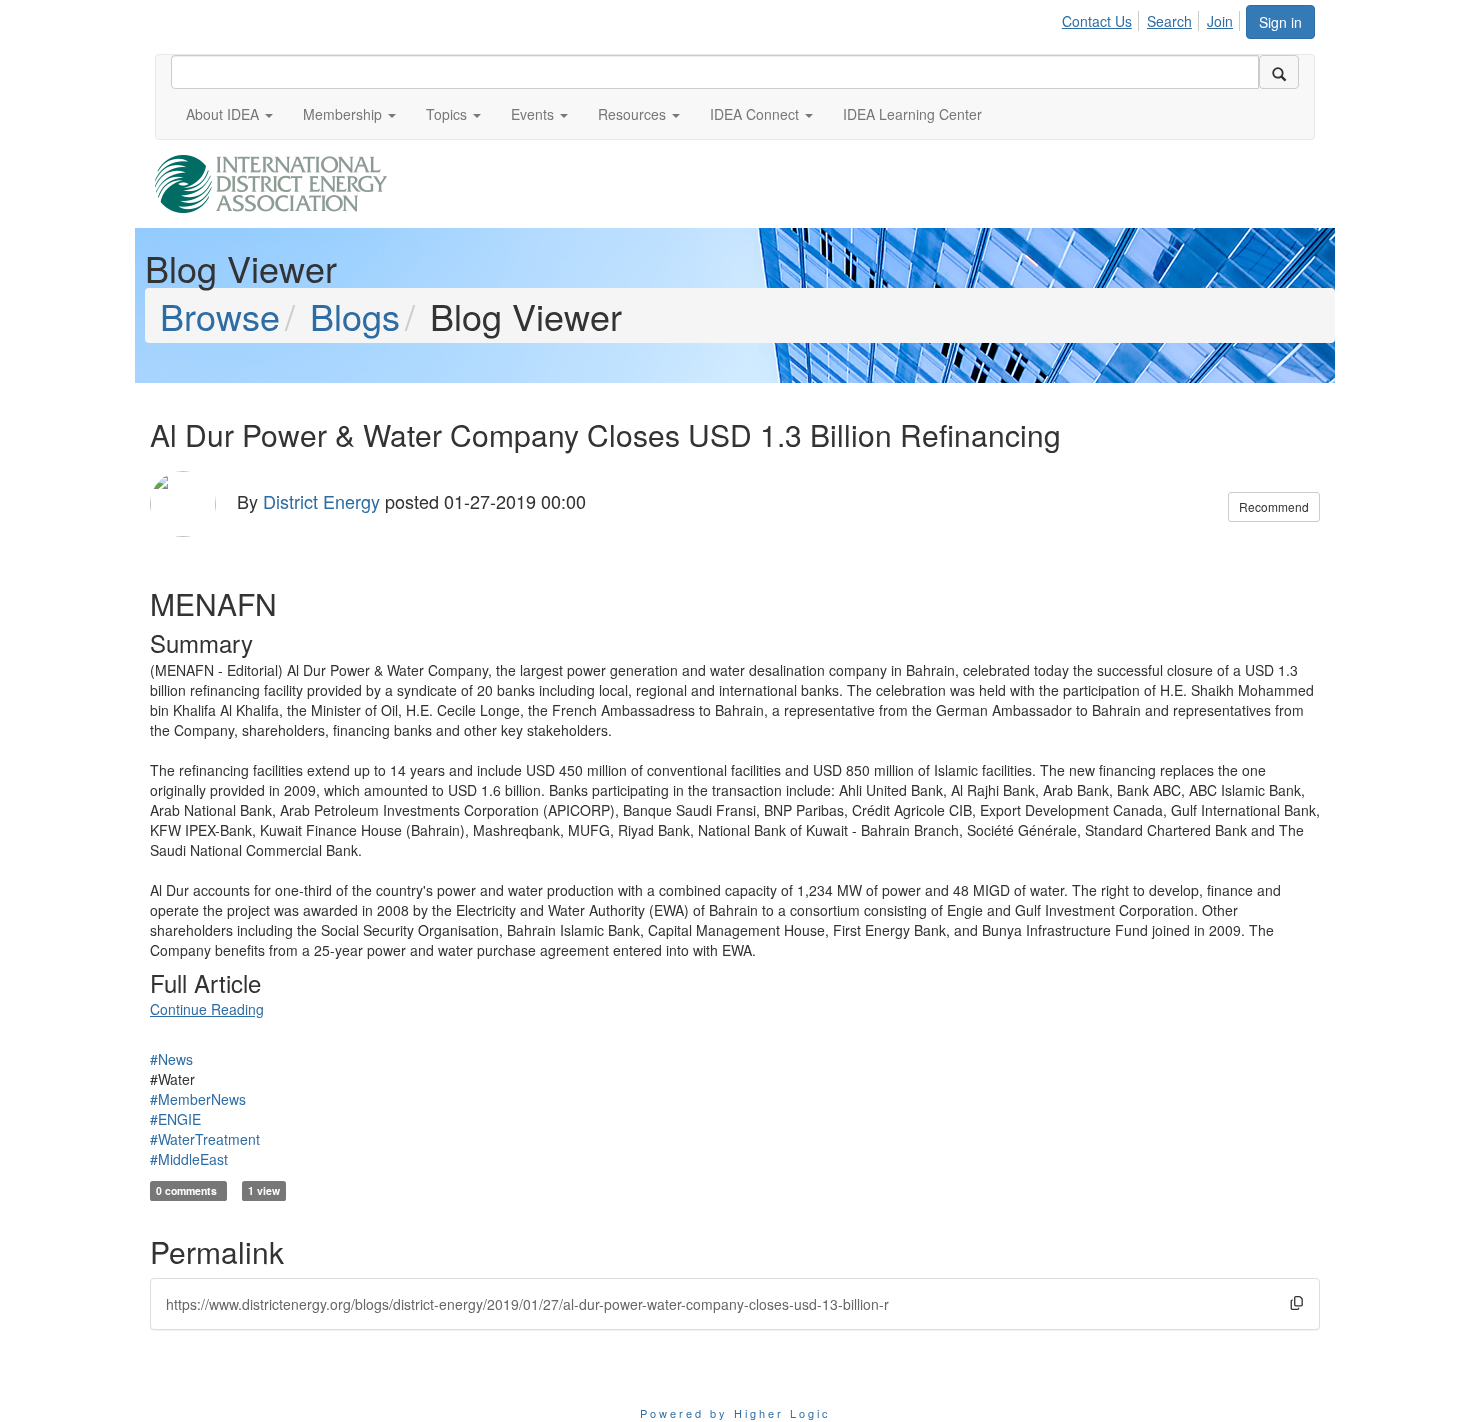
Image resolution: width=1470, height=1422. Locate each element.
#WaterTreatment (205, 1139)
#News (171, 1059)
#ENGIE (175, 1119)
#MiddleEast (189, 1159)
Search (1169, 21)
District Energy (321, 501)
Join (1220, 21)
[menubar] (1153, 18)
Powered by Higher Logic (735, 1413)
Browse (220, 315)
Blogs (355, 315)
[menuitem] (1102, 18)
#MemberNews (198, 1099)
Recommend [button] (1274, 506)
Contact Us (1097, 21)
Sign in (1280, 22)
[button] (229, 114)
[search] (1279, 72)
